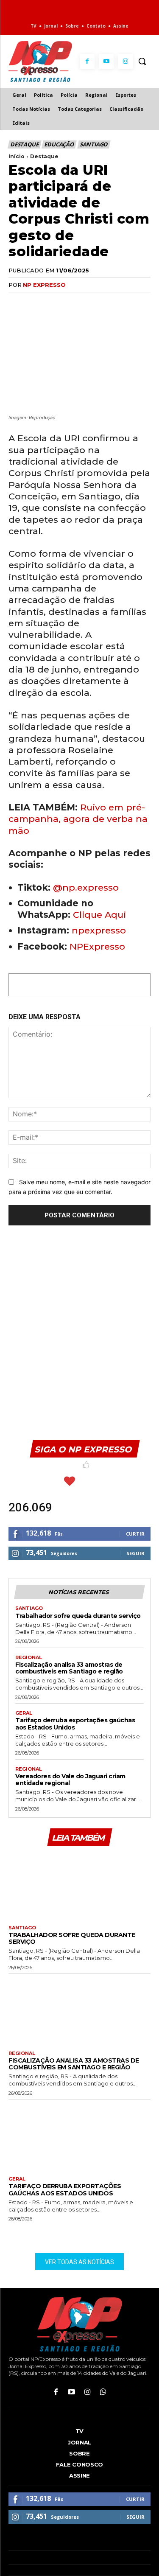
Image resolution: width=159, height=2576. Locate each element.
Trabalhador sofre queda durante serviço (78, 1616)
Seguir (135, 1553)
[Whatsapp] (103, 2392)
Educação (59, 144)
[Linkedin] (75, 302)
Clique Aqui (99, 915)
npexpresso (98, 930)
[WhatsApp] (56, 302)
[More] (115, 302)
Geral (24, 1713)
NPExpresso (97, 946)
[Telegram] (95, 302)
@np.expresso (86, 887)
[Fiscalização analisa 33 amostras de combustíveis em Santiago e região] (79, 2010)
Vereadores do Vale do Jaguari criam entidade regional (70, 1780)
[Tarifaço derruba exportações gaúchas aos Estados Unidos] (79, 2136)
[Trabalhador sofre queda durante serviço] (79, 1885)
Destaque (24, 144)
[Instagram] (125, 61)
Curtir (135, 1534)
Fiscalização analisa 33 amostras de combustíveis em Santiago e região (69, 1668)
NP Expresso (44, 285)
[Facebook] (87, 61)
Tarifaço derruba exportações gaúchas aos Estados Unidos (75, 1724)
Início (17, 156)
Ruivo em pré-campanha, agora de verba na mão (78, 819)
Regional (29, 1658)
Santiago (93, 144)
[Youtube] (106, 61)
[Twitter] (36, 302)
